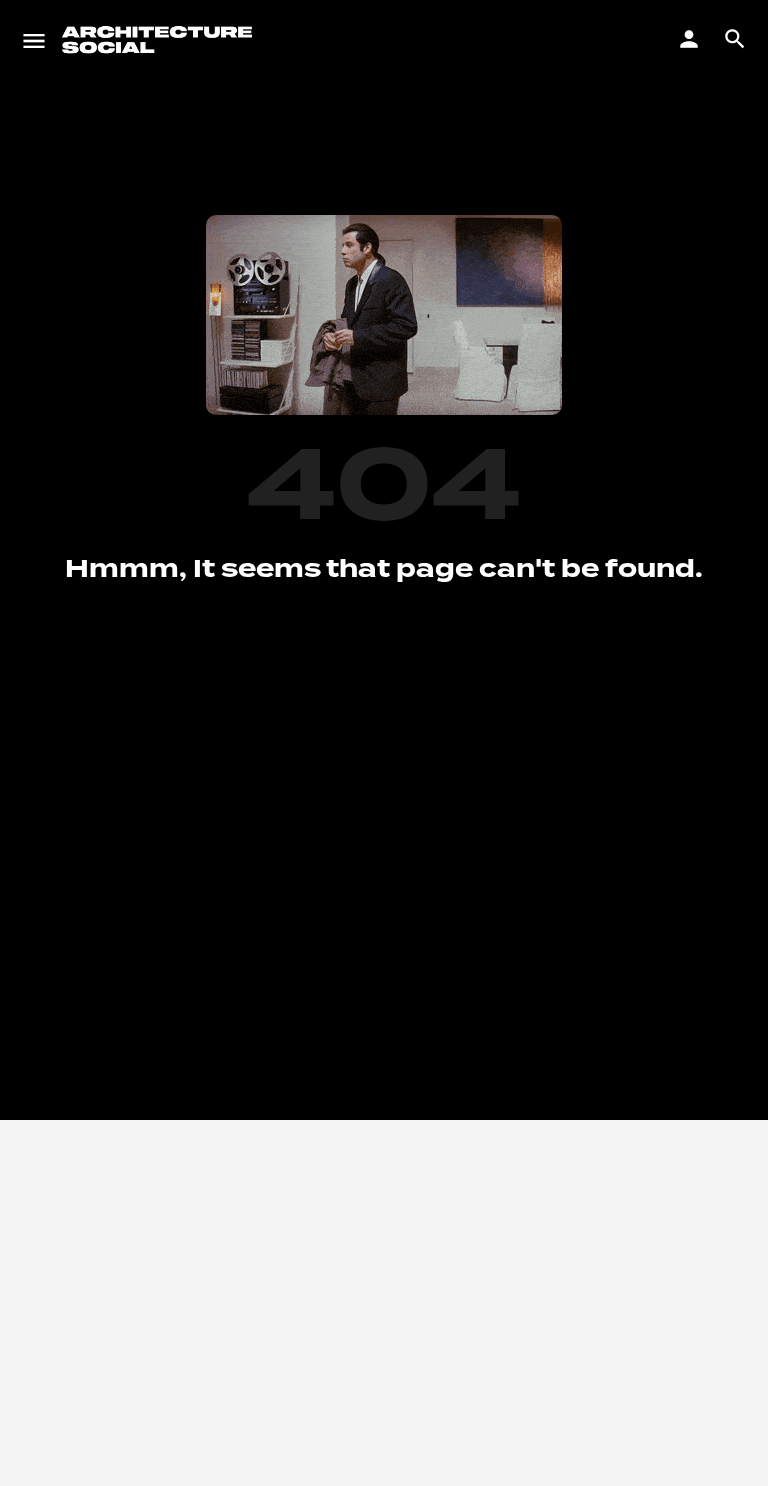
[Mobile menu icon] (34, 40)
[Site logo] (160, 40)
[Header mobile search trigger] (735, 39)
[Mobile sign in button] (689, 39)
